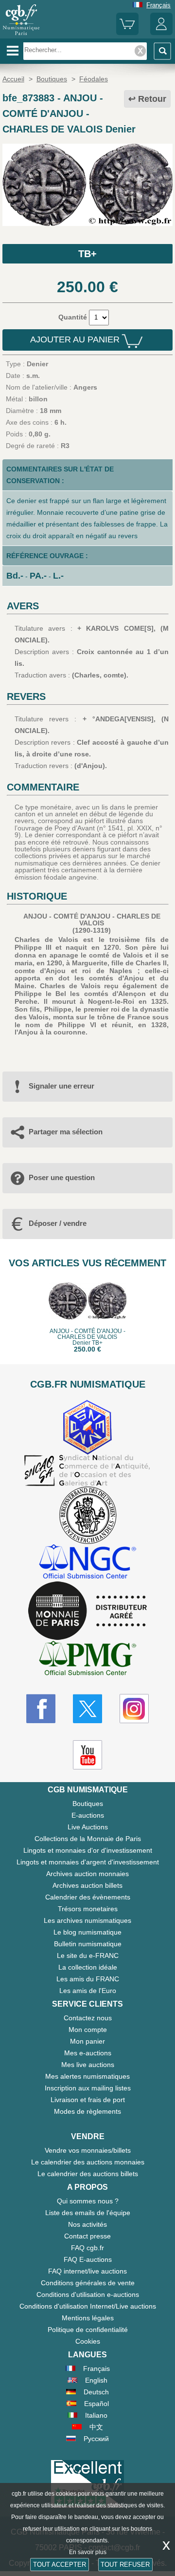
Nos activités (87, 2224)
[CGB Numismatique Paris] (21, 35)
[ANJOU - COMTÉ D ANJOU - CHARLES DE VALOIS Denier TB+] (87, 224)
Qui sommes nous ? (88, 2201)
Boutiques (88, 1804)
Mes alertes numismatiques (87, 2076)
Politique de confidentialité (88, 2330)
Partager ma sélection (66, 1132)
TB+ (87, 254)
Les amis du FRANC (88, 1979)
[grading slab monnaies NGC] (87, 1563)
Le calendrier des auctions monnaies (88, 2162)
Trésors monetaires (88, 1909)
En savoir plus (88, 2552)
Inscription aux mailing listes (88, 2088)
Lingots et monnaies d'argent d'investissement (88, 1862)
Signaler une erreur (61, 1086)
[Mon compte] (161, 33)
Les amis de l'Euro (88, 1991)
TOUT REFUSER (125, 2565)
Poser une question (62, 1177)
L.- (58, 576)
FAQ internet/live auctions (87, 2271)
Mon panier (87, 2041)
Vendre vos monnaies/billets (88, 2150)
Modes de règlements (87, 2111)
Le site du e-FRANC (88, 1956)
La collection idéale (88, 1967)
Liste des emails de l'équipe (88, 2213)
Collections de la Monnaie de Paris (88, 1839)
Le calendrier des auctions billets (88, 2174)
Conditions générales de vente (88, 2283)
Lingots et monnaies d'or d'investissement (88, 1850)
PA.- (38, 576)
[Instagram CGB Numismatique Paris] (134, 1709)
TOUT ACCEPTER (60, 2565)
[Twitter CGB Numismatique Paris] (87, 1709)
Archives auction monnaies (87, 1874)
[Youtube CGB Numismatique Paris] (87, 1755)
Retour (152, 99)
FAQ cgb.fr (87, 2248)
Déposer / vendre (58, 1223)
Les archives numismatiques (87, 1920)
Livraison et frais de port (88, 2100)
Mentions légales (88, 2318)
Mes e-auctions (88, 2053)
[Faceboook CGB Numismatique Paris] (41, 1709)
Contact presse (87, 2236)
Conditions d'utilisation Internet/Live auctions (88, 2306)
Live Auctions (88, 1827)
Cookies (88, 2341)
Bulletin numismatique (88, 1944)
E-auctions (88, 1815)
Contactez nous (88, 2018)
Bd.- (15, 576)
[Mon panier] (127, 33)
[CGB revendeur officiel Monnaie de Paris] (87, 1611)
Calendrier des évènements (88, 1897)
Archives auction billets (87, 1885)
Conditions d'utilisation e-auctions (88, 2294)
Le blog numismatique (87, 1932)
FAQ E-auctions (88, 2259)
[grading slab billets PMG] (87, 1660)
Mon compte (88, 2030)
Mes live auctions (88, 2065)
